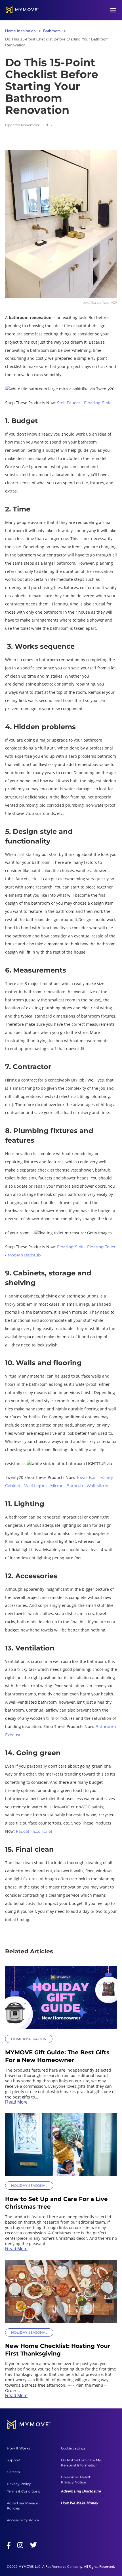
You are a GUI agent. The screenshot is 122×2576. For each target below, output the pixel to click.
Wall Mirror (98, 1486)
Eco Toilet (43, 1831)
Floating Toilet (101, 1247)
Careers (13, 2472)
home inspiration (20, 31)
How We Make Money (80, 2503)
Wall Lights (35, 1486)
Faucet (23, 1831)
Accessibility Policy (23, 2520)
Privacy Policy (19, 2484)
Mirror (56, 1486)
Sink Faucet (69, 403)
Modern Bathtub (24, 1255)
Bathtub (75, 1486)
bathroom (52, 31)
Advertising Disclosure (81, 2491)
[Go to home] (22, 10)
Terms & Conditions (23, 2491)
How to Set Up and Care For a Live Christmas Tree (56, 2203)
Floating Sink (97, 403)
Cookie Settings (73, 2448)
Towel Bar (86, 1477)
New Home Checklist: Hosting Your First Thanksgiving (58, 2350)
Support (14, 2460)
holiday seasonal (29, 2186)
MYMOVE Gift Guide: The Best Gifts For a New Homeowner (57, 2056)
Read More (16, 2102)
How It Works (18, 2448)
